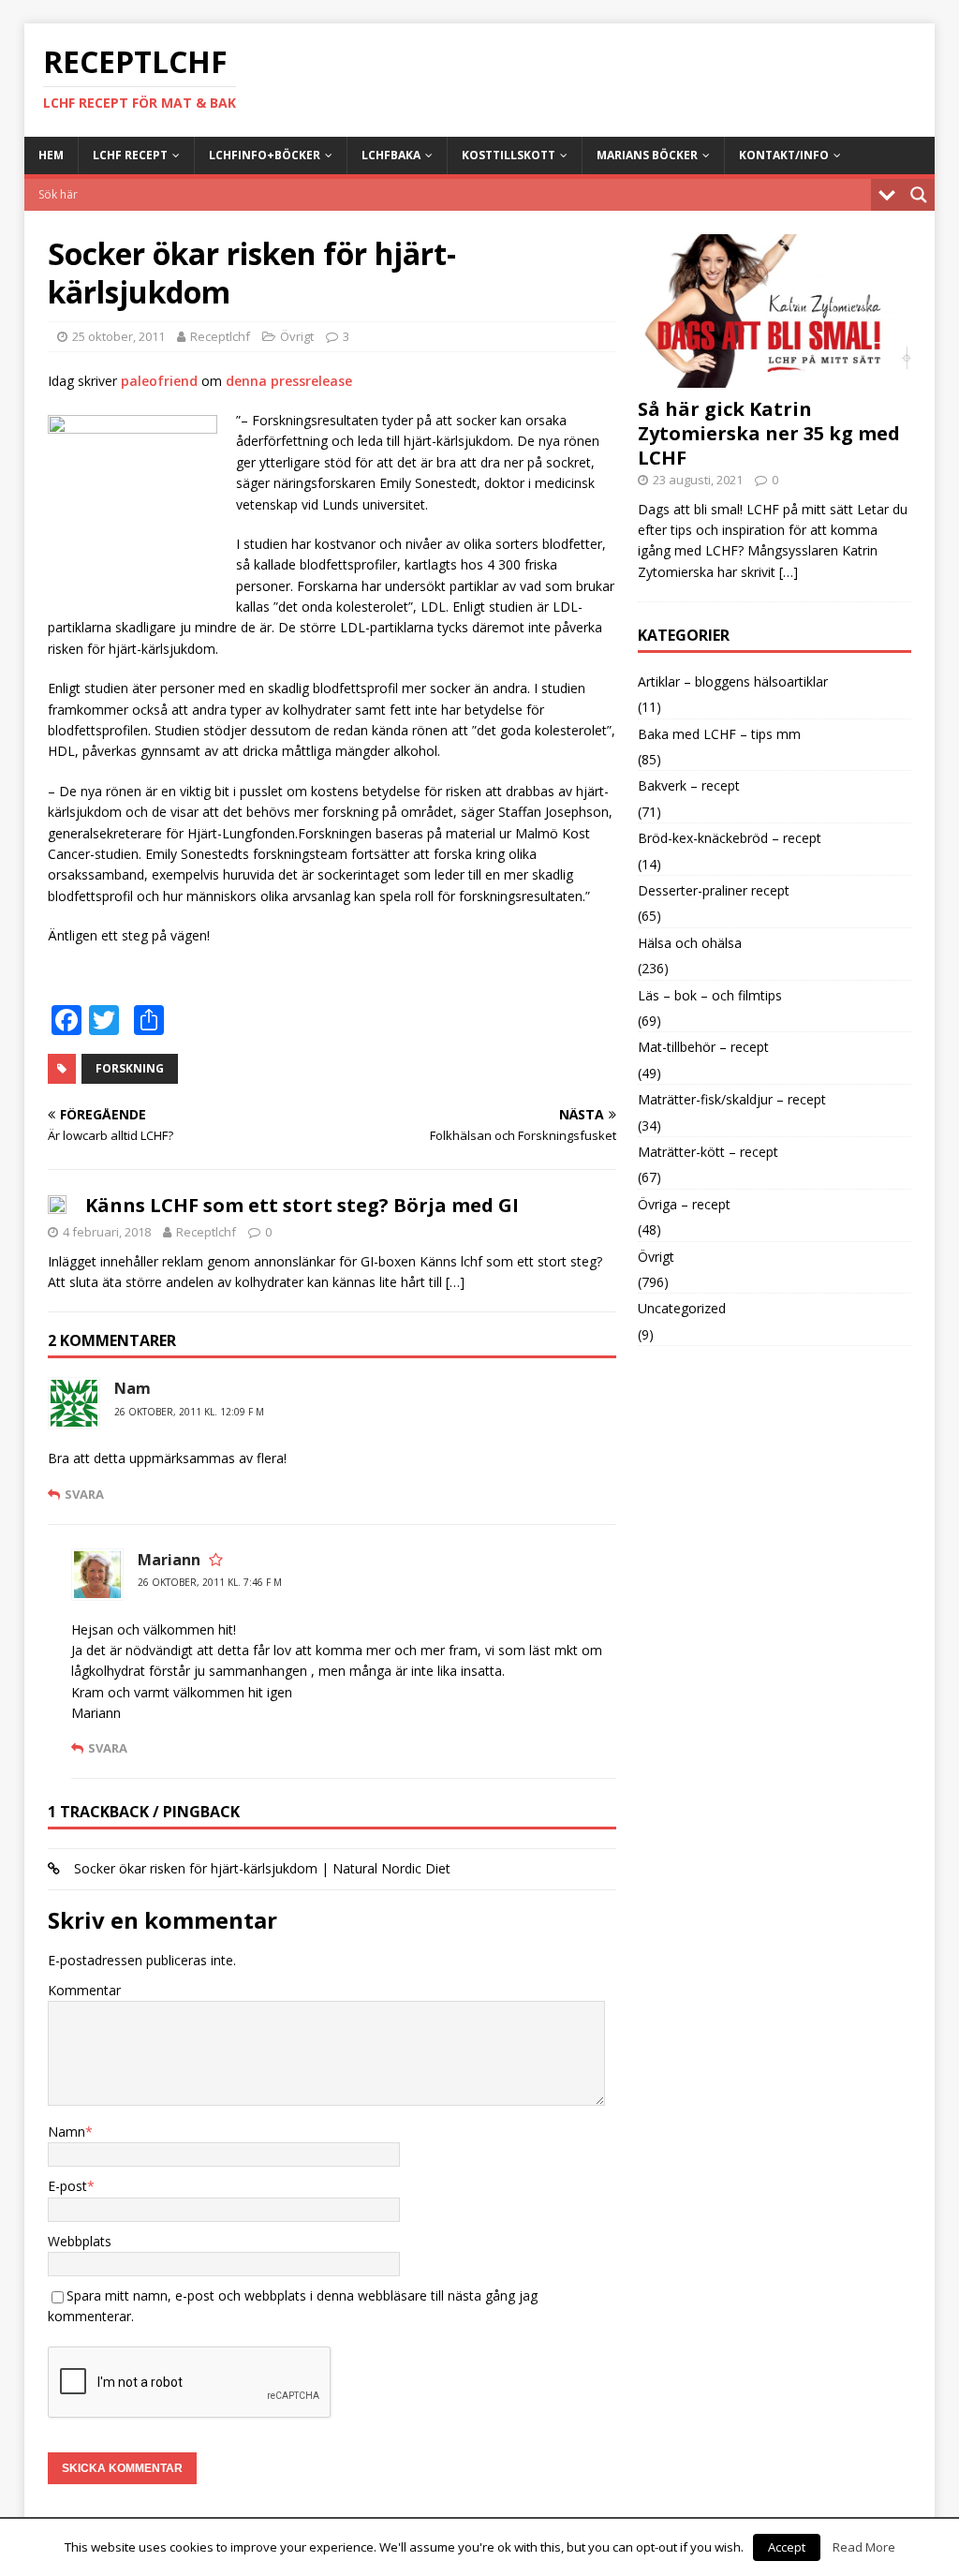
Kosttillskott (509, 155)
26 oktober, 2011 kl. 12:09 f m (189, 1412)
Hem (51, 155)
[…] (455, 1282)
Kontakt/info (784, 155)
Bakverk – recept (689, 785)
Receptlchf (220, 336)
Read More (864, 2547)
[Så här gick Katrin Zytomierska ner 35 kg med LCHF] (775, 376)
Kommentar (84, 1990)
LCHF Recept (130, 155)
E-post (67, 2186)
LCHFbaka (391, 155)
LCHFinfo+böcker (265, 155)
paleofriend (159, 381)
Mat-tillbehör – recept (703, 1047)
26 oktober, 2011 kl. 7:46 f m (210, 1582)
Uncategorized (682, 1308)
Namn (66, 2132)
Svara (84, 1494)
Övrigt (297, 336)
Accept (787, 2547)
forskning (130, 1068)
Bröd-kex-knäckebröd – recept (730, 838)
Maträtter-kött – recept (708, 1152)
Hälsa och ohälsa (690, 943)
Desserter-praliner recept (714, 890)
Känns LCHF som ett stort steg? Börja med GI (302, 1205)
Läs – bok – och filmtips (710, 995)
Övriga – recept (684, 1204)
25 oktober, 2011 (118, 336)
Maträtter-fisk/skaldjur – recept (732, 1099)
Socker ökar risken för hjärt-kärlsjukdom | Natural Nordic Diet (262, 1868)
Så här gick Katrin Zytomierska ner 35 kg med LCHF (769, 433)
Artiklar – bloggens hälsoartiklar (733, 681)
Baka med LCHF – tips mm (719, 734)
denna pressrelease (289, 381)
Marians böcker (647, 155)
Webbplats (80, 2241)
